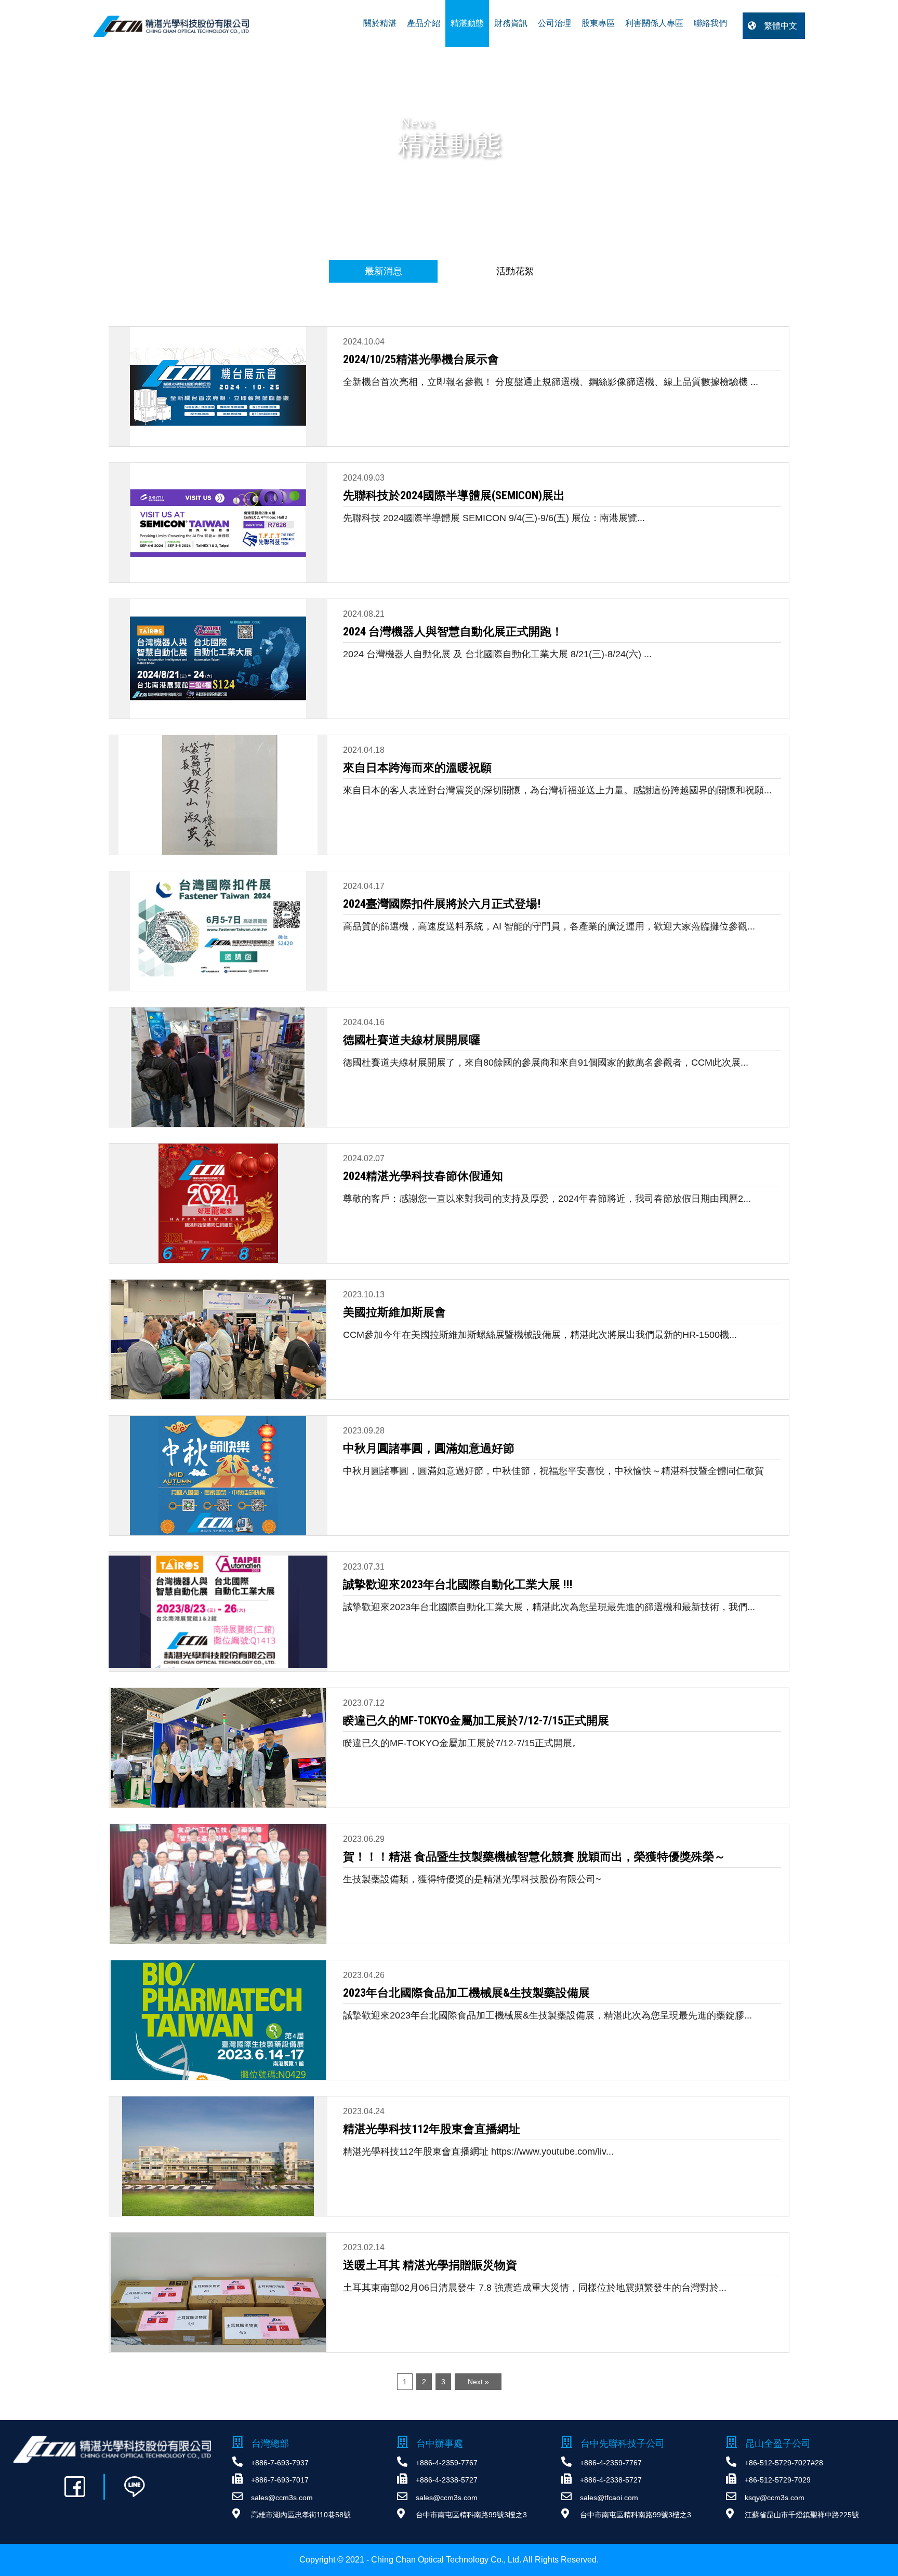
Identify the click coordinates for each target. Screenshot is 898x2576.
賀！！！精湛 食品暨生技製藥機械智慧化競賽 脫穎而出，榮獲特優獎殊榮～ (534, 1857)
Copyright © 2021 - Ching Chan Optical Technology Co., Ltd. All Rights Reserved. (449, 2560)
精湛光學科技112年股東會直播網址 (432, 2129)
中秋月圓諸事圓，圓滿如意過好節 (429, 1448)
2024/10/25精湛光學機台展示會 (421, 359)
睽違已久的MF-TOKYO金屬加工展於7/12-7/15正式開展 (476, 1721)
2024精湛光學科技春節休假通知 (423, 1176)
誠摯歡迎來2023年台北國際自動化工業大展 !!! (458, 1584)
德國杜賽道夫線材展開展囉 (412, 1040)
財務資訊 (511, 23)
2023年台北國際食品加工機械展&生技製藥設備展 (466, 1993)
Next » (478, 2382)
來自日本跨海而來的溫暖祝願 (417, 768)
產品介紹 (424, 23)
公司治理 (554, 23)
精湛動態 (467, 23)
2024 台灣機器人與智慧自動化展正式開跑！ (453, 632)
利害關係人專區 (654, 23)
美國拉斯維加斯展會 (394, 1312)
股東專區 (598, 23)
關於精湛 (380, 23)
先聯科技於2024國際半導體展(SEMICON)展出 (454, 495)
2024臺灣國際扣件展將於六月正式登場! (442, 904)
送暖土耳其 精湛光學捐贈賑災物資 (430, 2265)
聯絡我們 (710, 23)
